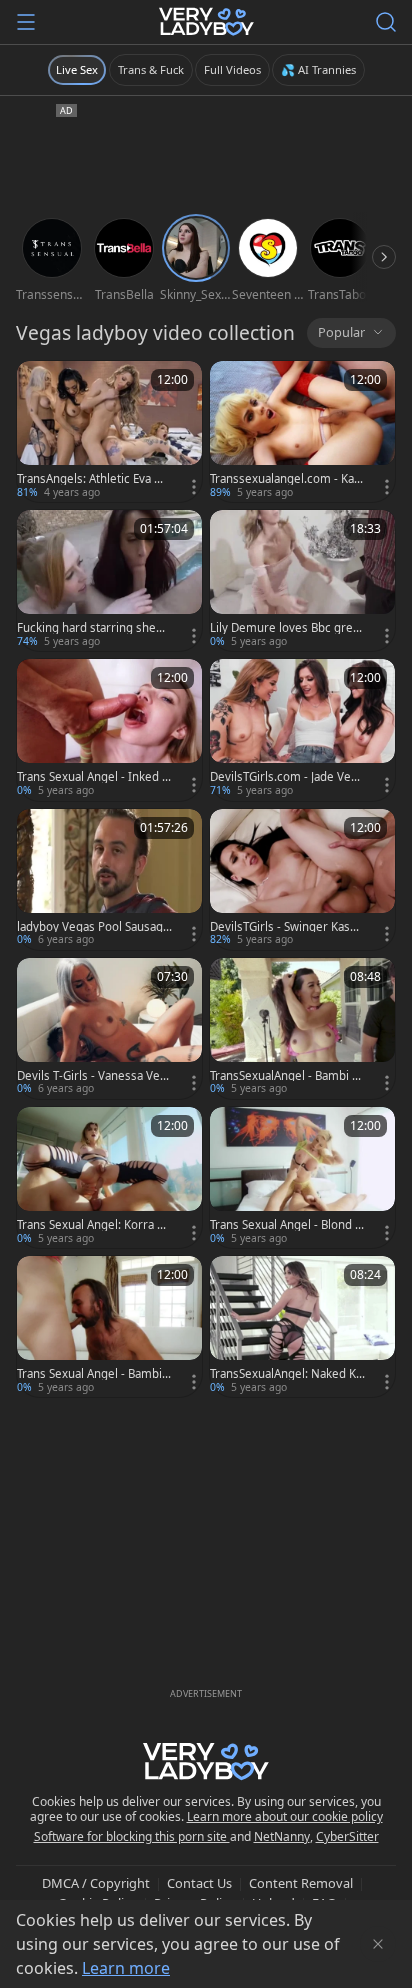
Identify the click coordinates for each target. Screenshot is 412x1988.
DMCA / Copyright (96, 1883)
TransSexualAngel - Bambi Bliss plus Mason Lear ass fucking (287, 1076)
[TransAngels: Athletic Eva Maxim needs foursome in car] (109, 431)
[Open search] (386, 22)
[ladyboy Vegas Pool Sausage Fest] (109, 879)
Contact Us (199, 1883)
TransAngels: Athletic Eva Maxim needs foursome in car (93, 479)
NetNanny (282, 1836)
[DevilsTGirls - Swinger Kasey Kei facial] (302, 879)
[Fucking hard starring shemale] (109, 580)
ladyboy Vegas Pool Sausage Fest (93, 927)
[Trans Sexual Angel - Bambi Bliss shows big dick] (109, 1326)
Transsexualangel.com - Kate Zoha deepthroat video (287, 479)
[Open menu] (26, 22)
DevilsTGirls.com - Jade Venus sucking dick (287, 777)
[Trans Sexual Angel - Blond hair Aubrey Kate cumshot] (302, 1177)
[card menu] (194, 487)
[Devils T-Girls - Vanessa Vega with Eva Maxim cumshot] (109, 1028)
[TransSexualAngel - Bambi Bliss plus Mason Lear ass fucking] (302, 1028)
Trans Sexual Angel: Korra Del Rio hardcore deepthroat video (94, 1225)
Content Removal (301, 1883)
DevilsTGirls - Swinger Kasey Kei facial (286, 927)
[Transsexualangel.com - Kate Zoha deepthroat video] (302, 431)
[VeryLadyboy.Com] (206, 22)
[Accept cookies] (378, 1944)
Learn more (126, 1968)
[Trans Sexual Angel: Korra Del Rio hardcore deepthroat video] (109, 1177)
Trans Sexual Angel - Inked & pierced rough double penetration (94, 777)
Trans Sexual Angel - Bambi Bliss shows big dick (94, 1374)
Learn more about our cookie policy (285, 1816)
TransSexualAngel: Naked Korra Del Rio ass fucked (286, 1374)
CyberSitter (347, 1836)
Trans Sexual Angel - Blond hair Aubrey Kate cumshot (286, 1225)
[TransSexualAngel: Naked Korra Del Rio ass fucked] (302, 1326)
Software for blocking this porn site (132, 1836)
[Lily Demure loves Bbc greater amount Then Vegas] (302, 580)
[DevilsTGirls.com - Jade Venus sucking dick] (302, 729)
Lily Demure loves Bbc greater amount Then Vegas (286, 628)
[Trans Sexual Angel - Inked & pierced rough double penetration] (109, 729)
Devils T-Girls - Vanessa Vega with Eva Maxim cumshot (92, 1076)
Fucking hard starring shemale (92, 628)
